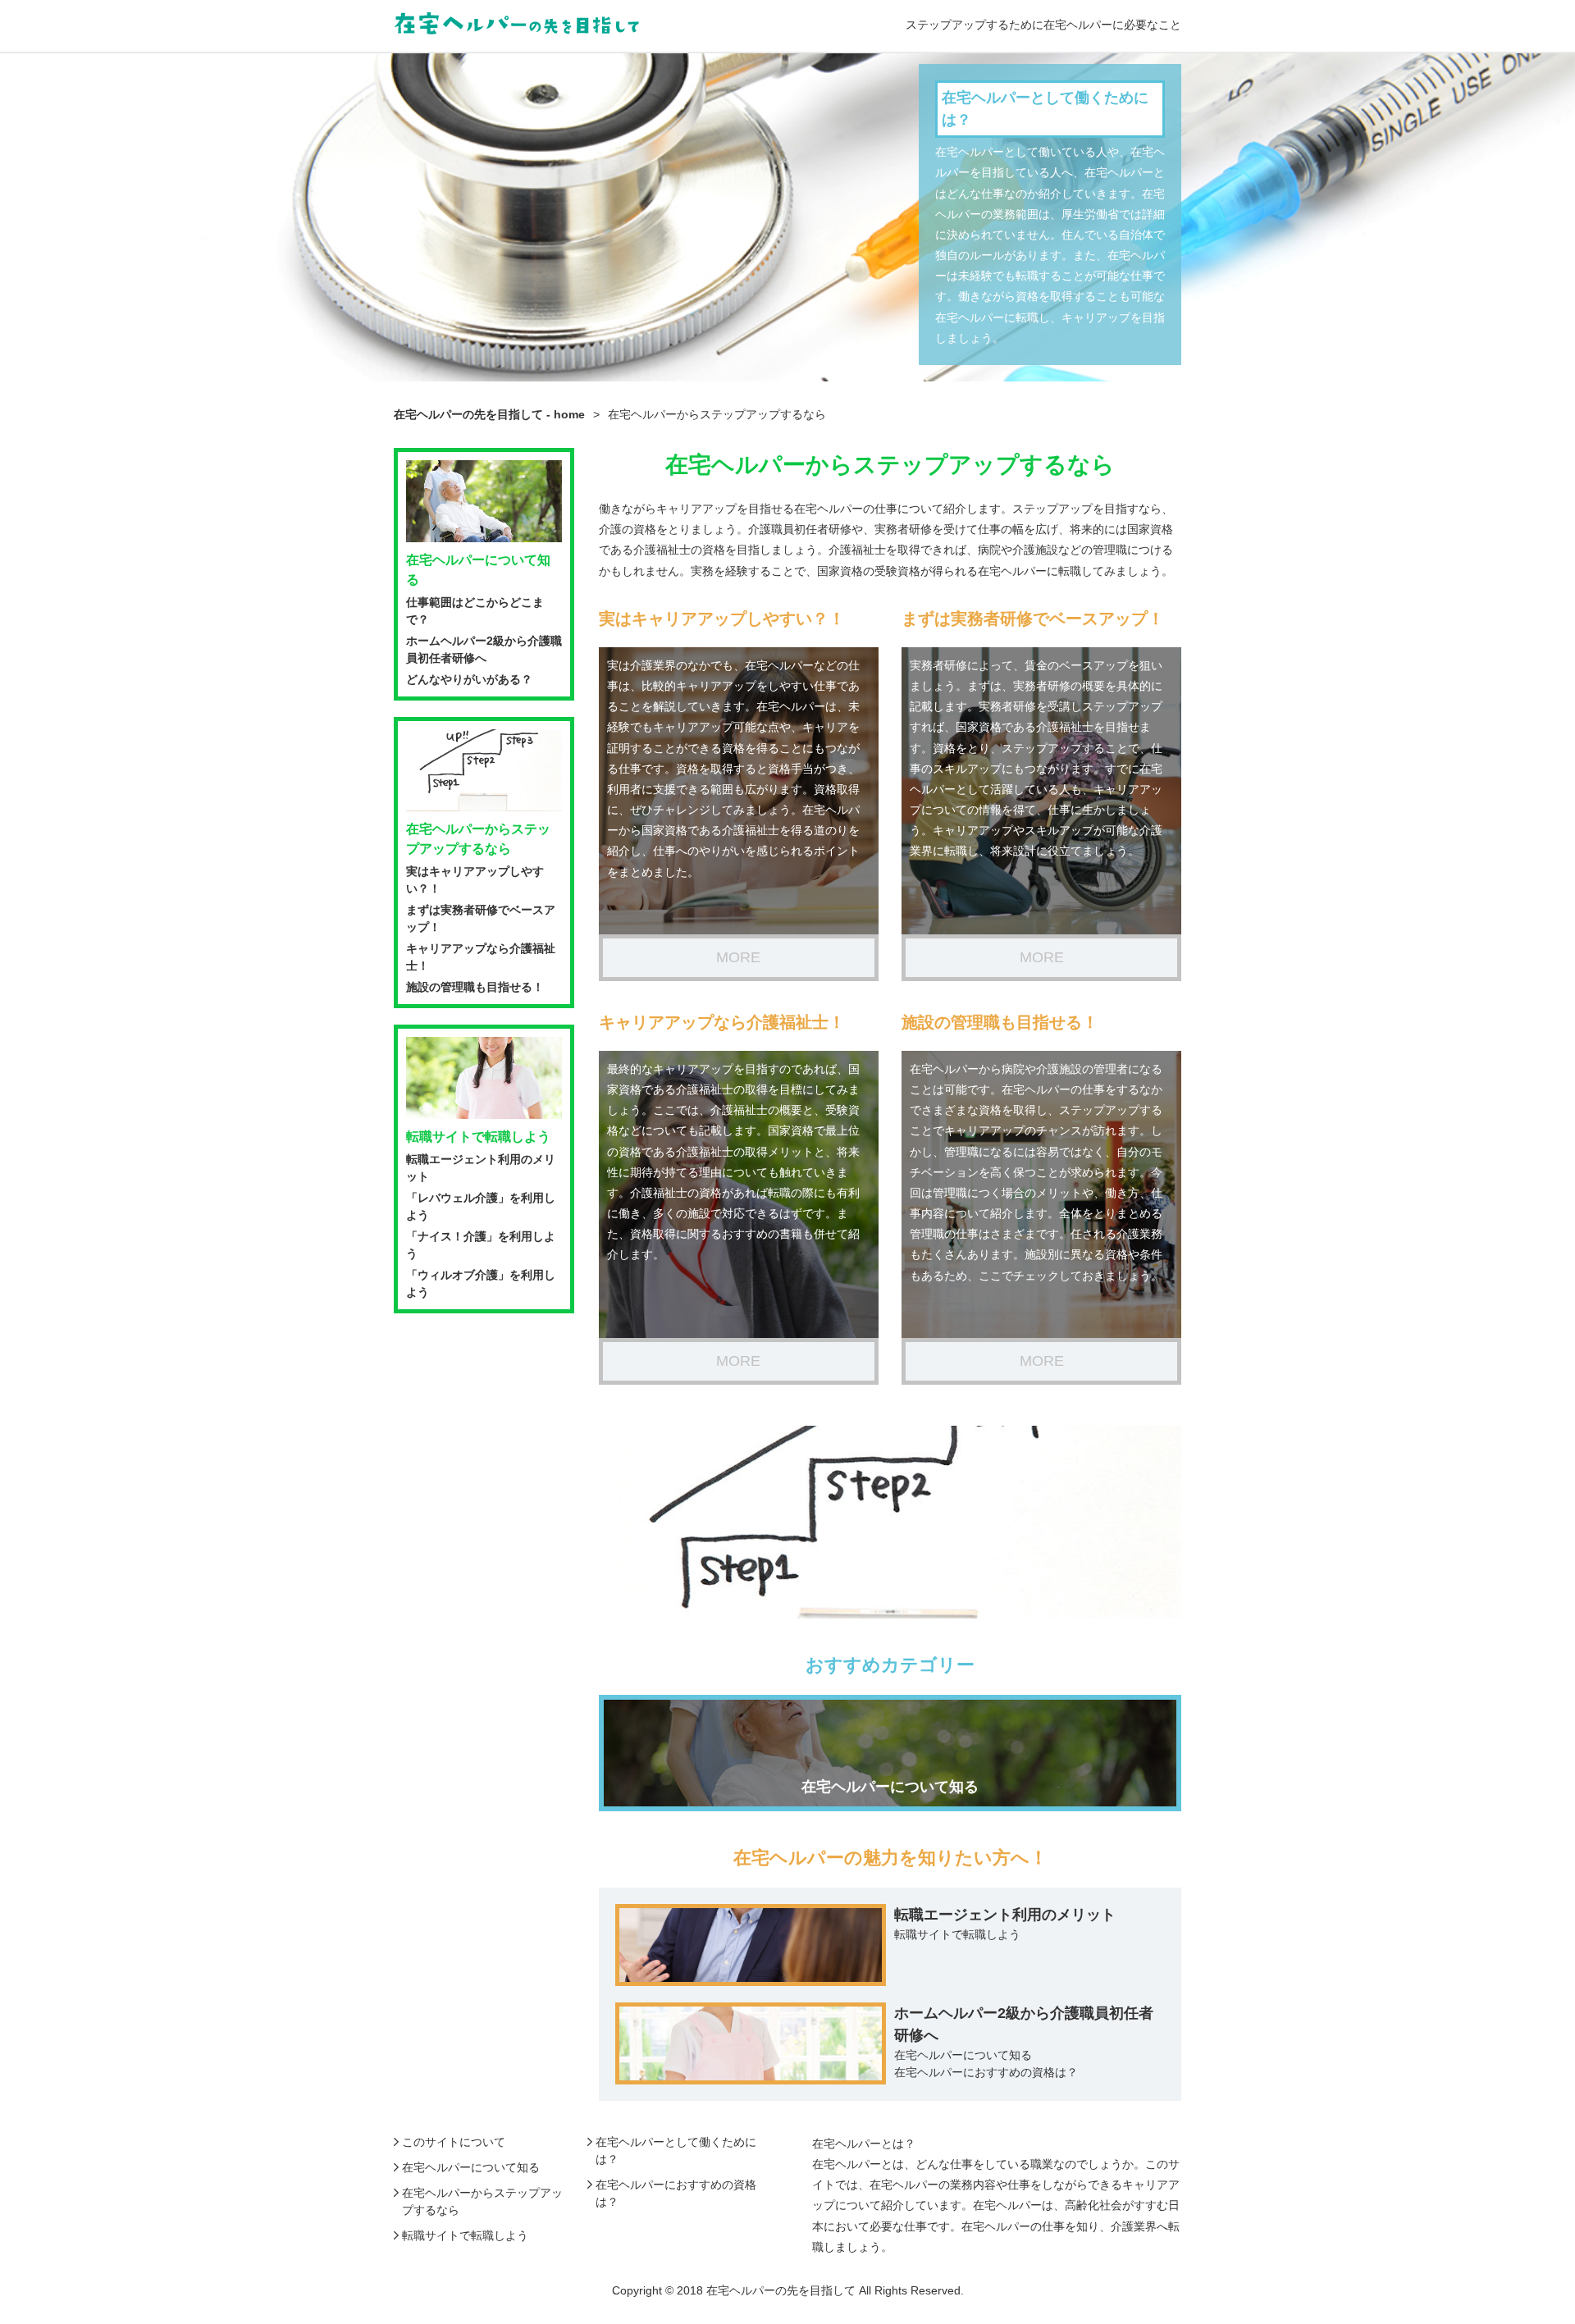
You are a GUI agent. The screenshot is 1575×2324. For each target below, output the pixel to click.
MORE (738, 957)
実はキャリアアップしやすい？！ (722, 619)
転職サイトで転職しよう (957, 1934)
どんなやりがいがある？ (469, 679)
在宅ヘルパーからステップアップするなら (478, 839)
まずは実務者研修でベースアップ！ (1033, 619)
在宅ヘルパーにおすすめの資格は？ (986, 2072)
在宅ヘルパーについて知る (963, 2055)
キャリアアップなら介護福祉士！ (722, 1022)
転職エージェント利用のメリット (1005, 1915)
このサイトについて (454, 2142)
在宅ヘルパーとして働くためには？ (1045, 109)
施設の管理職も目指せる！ (1000, 1022)
